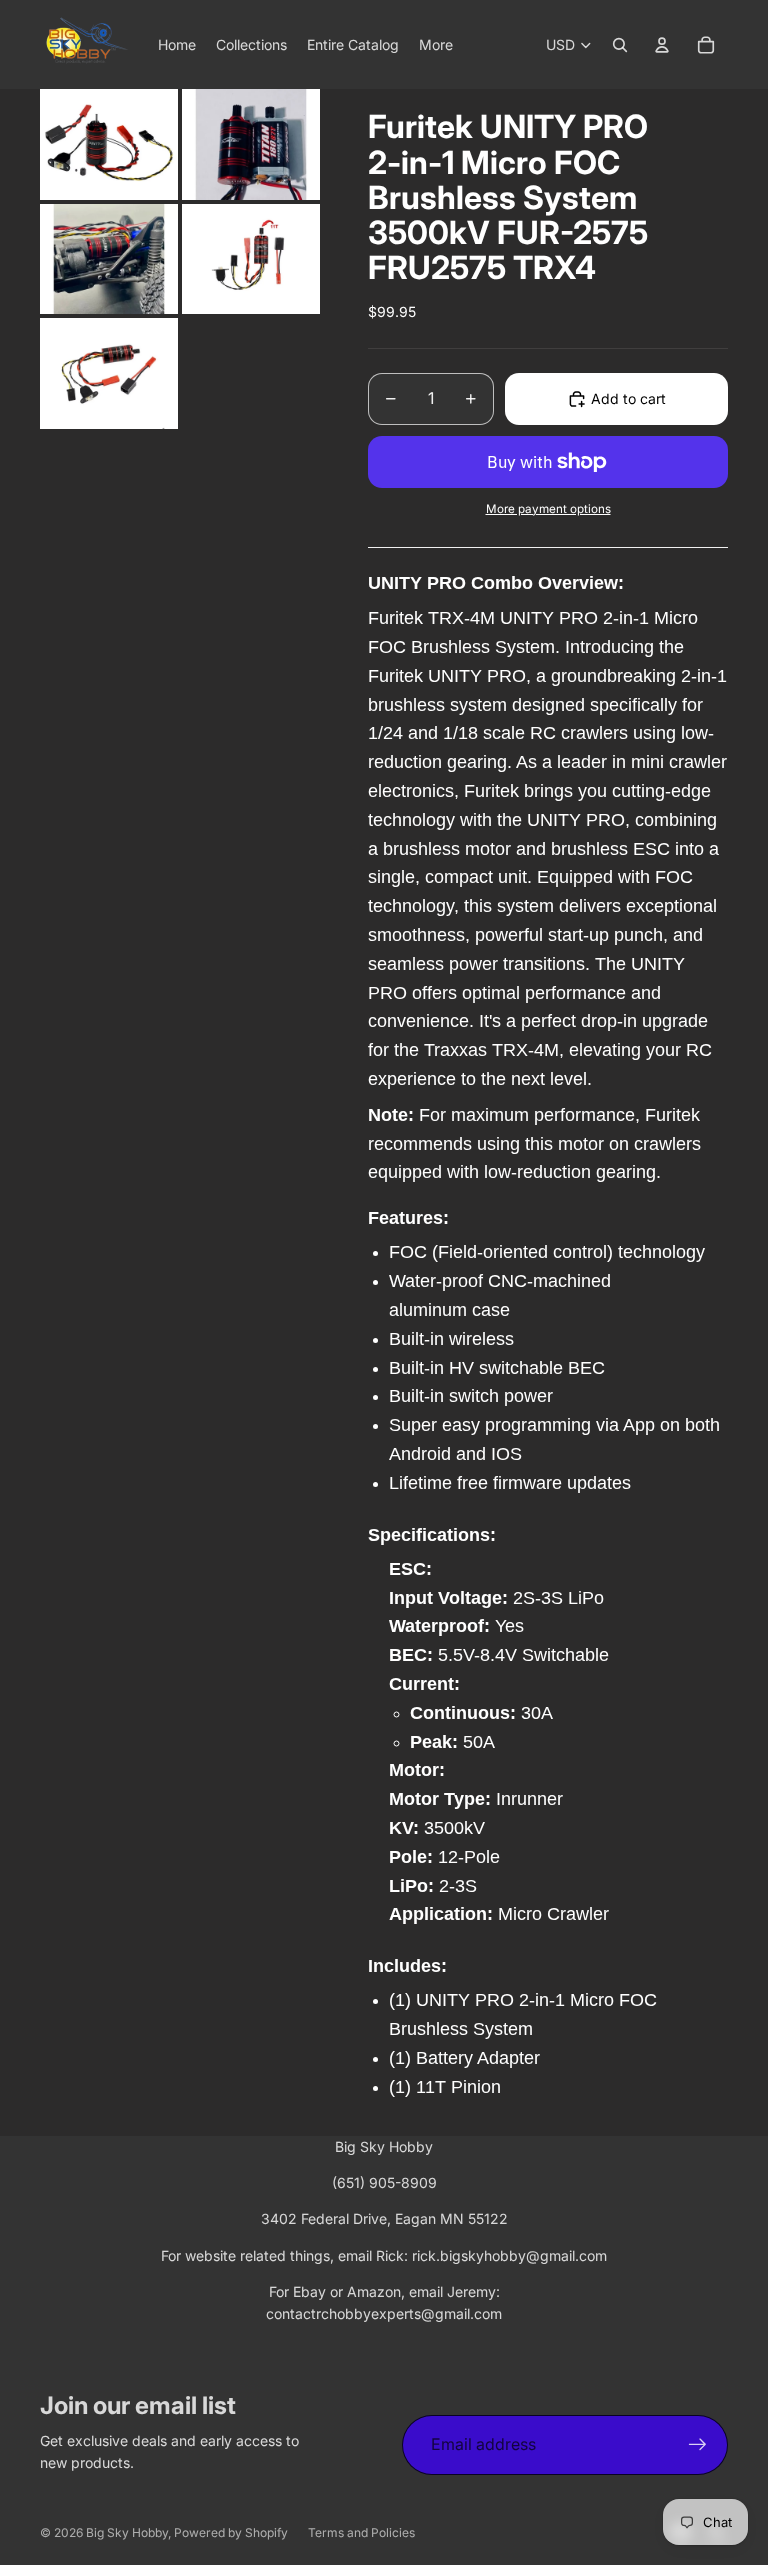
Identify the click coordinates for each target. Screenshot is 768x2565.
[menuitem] (436, 45)
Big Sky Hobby (127, 2532)
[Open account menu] (662, 45)
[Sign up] (698, 2445)
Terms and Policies (361, 2532)
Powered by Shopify (231, 2532)
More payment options (548, 509)
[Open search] (620, 45)
